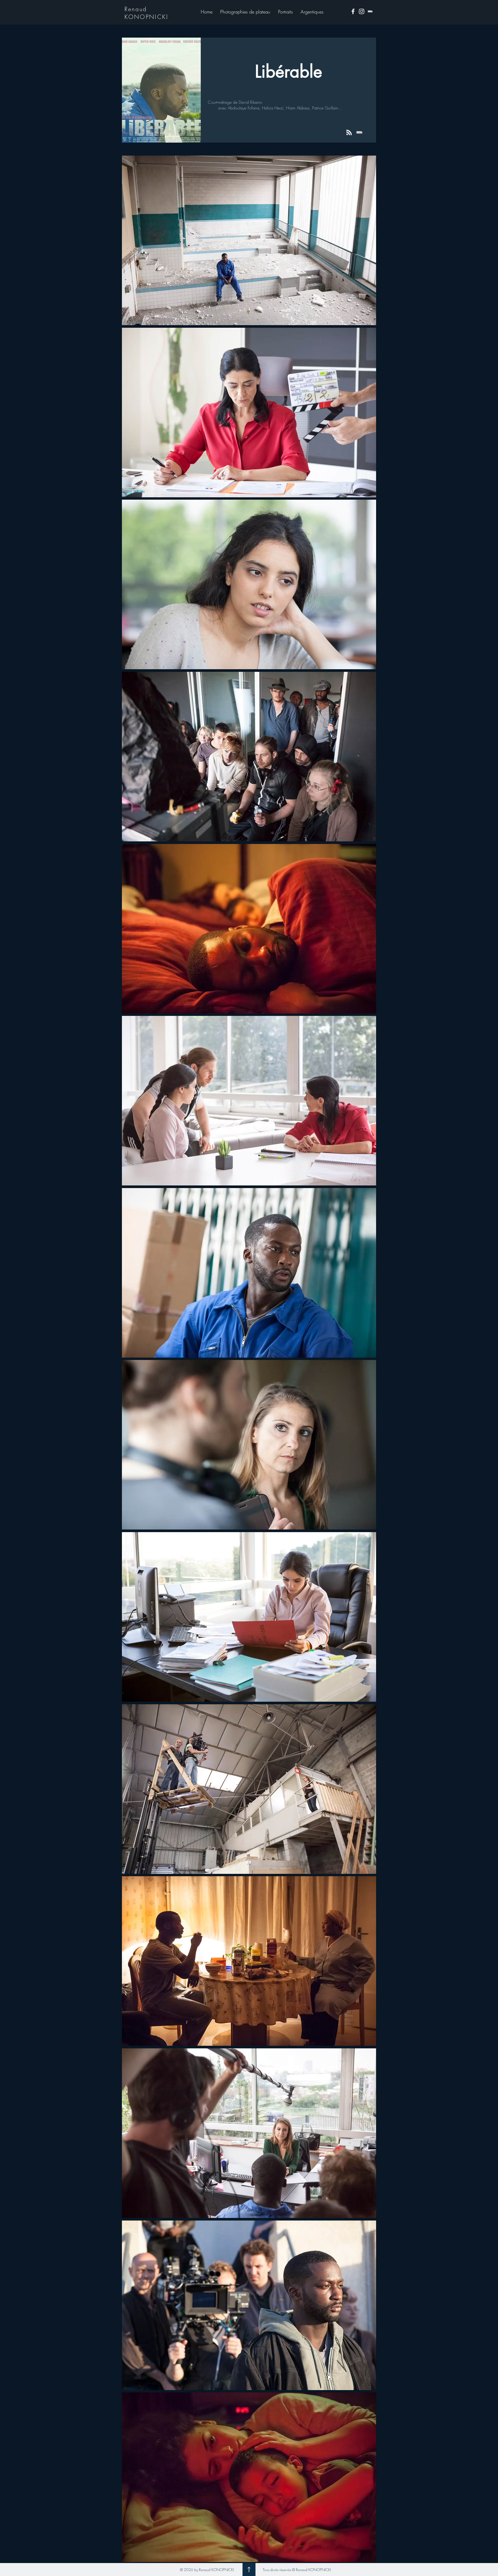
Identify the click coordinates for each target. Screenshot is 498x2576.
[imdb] (370, 11)
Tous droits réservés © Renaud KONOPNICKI (297, 2570)
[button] (245, 12)
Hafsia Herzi (273, 108)
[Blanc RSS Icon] (349, 132)
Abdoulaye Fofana (244, 108)
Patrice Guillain (325, 108)
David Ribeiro (250, 102)
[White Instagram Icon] (362, 11)
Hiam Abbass (298, 108)
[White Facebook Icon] (353, 11)
